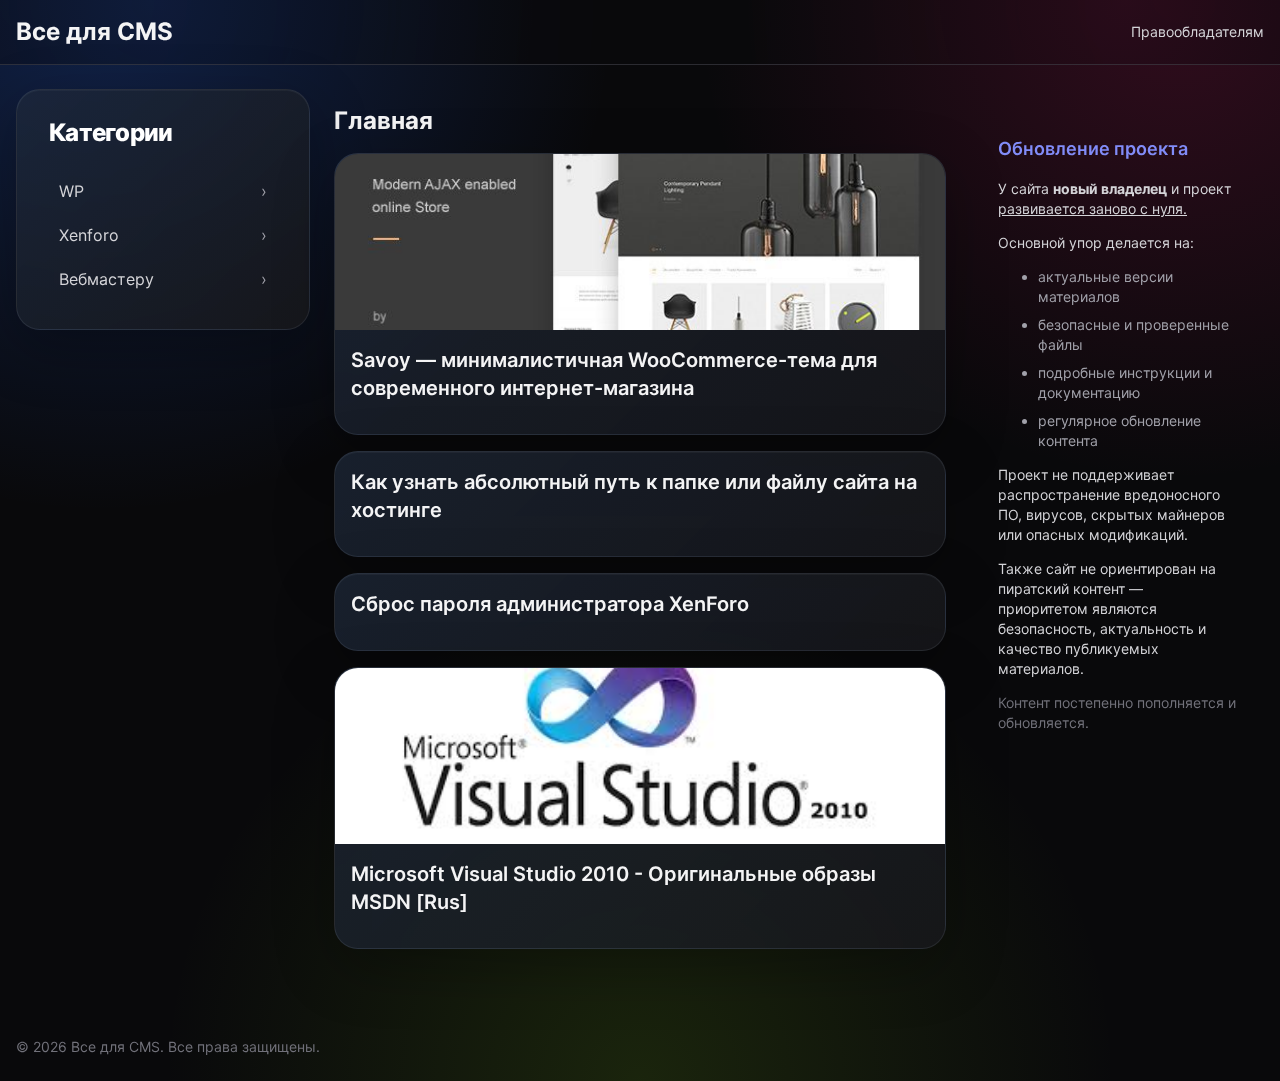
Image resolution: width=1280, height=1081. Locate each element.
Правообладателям (1197, 31)
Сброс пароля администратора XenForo (550, 604)
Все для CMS (94, 31)
